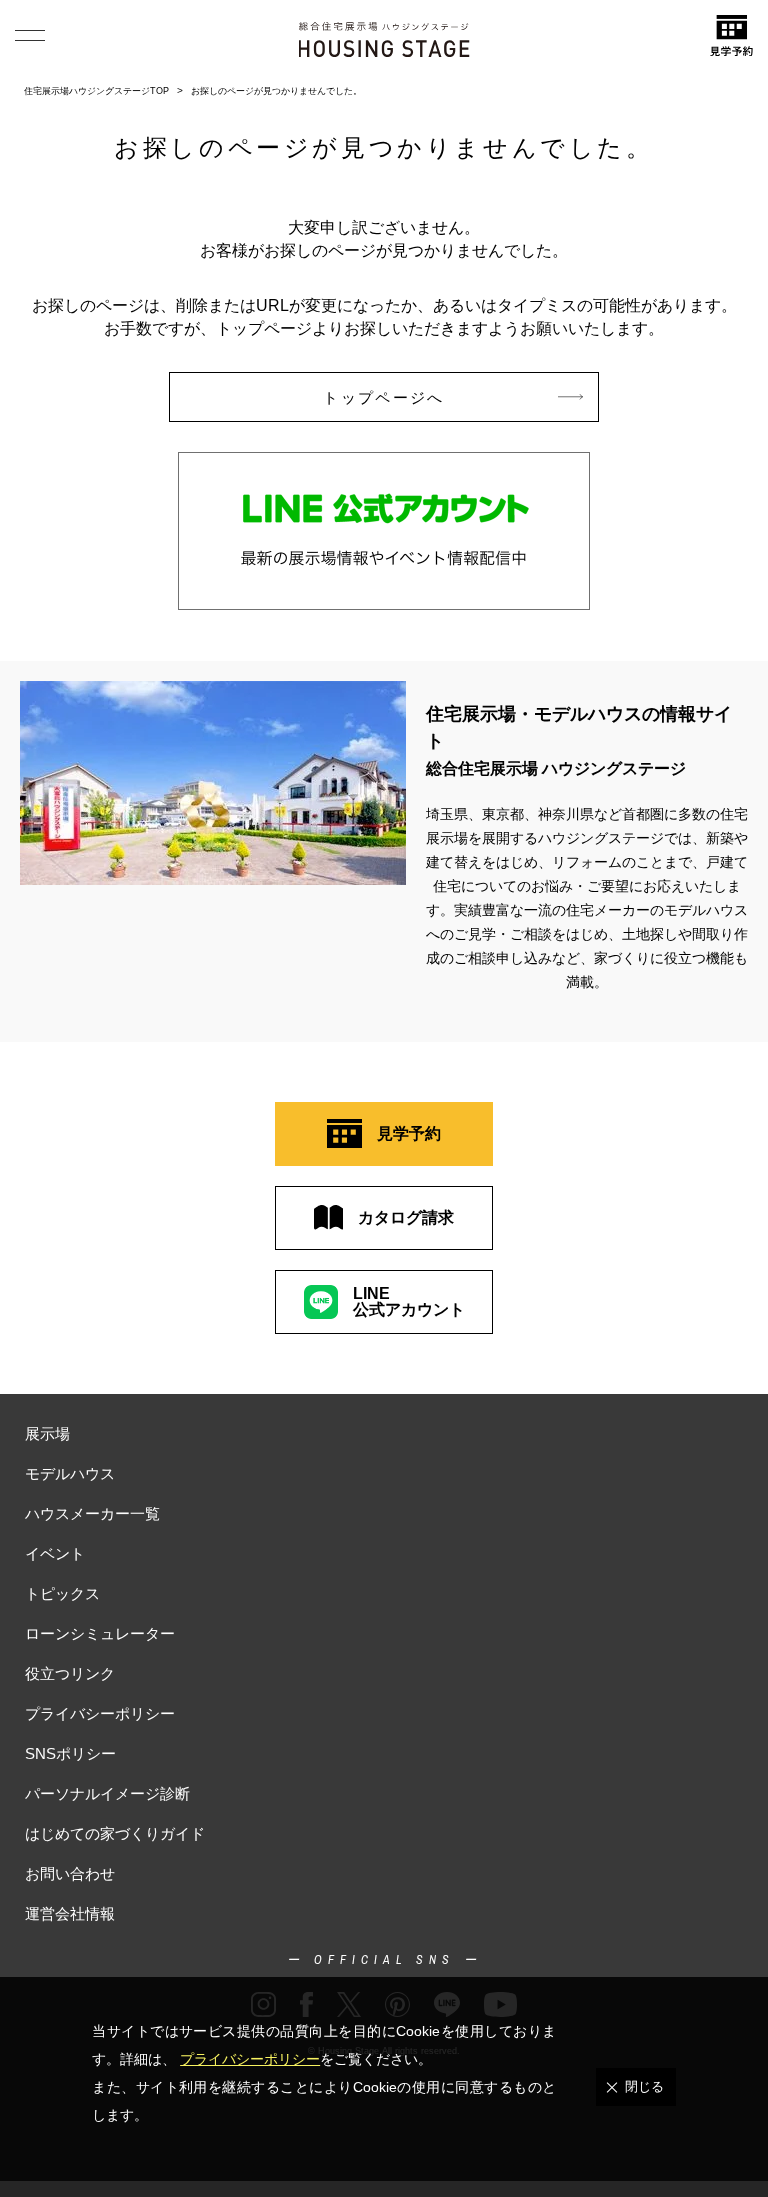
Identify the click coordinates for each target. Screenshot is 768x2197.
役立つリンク (70, 1673)
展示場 (47, 1433)
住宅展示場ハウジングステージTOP (96, 91)
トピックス (62, 1593)
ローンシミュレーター (100, 1633)
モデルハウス (70, 1473)
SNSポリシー (70, 1753)
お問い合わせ (70, 1873)
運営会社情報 (70, 1913)
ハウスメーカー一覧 (92, 1513)
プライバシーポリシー (100, 1713)
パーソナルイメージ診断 (107, 1793)
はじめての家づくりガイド (115, 1833)
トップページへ (383, 397)
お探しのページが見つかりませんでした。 (276, 91)
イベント (55, 1553)
